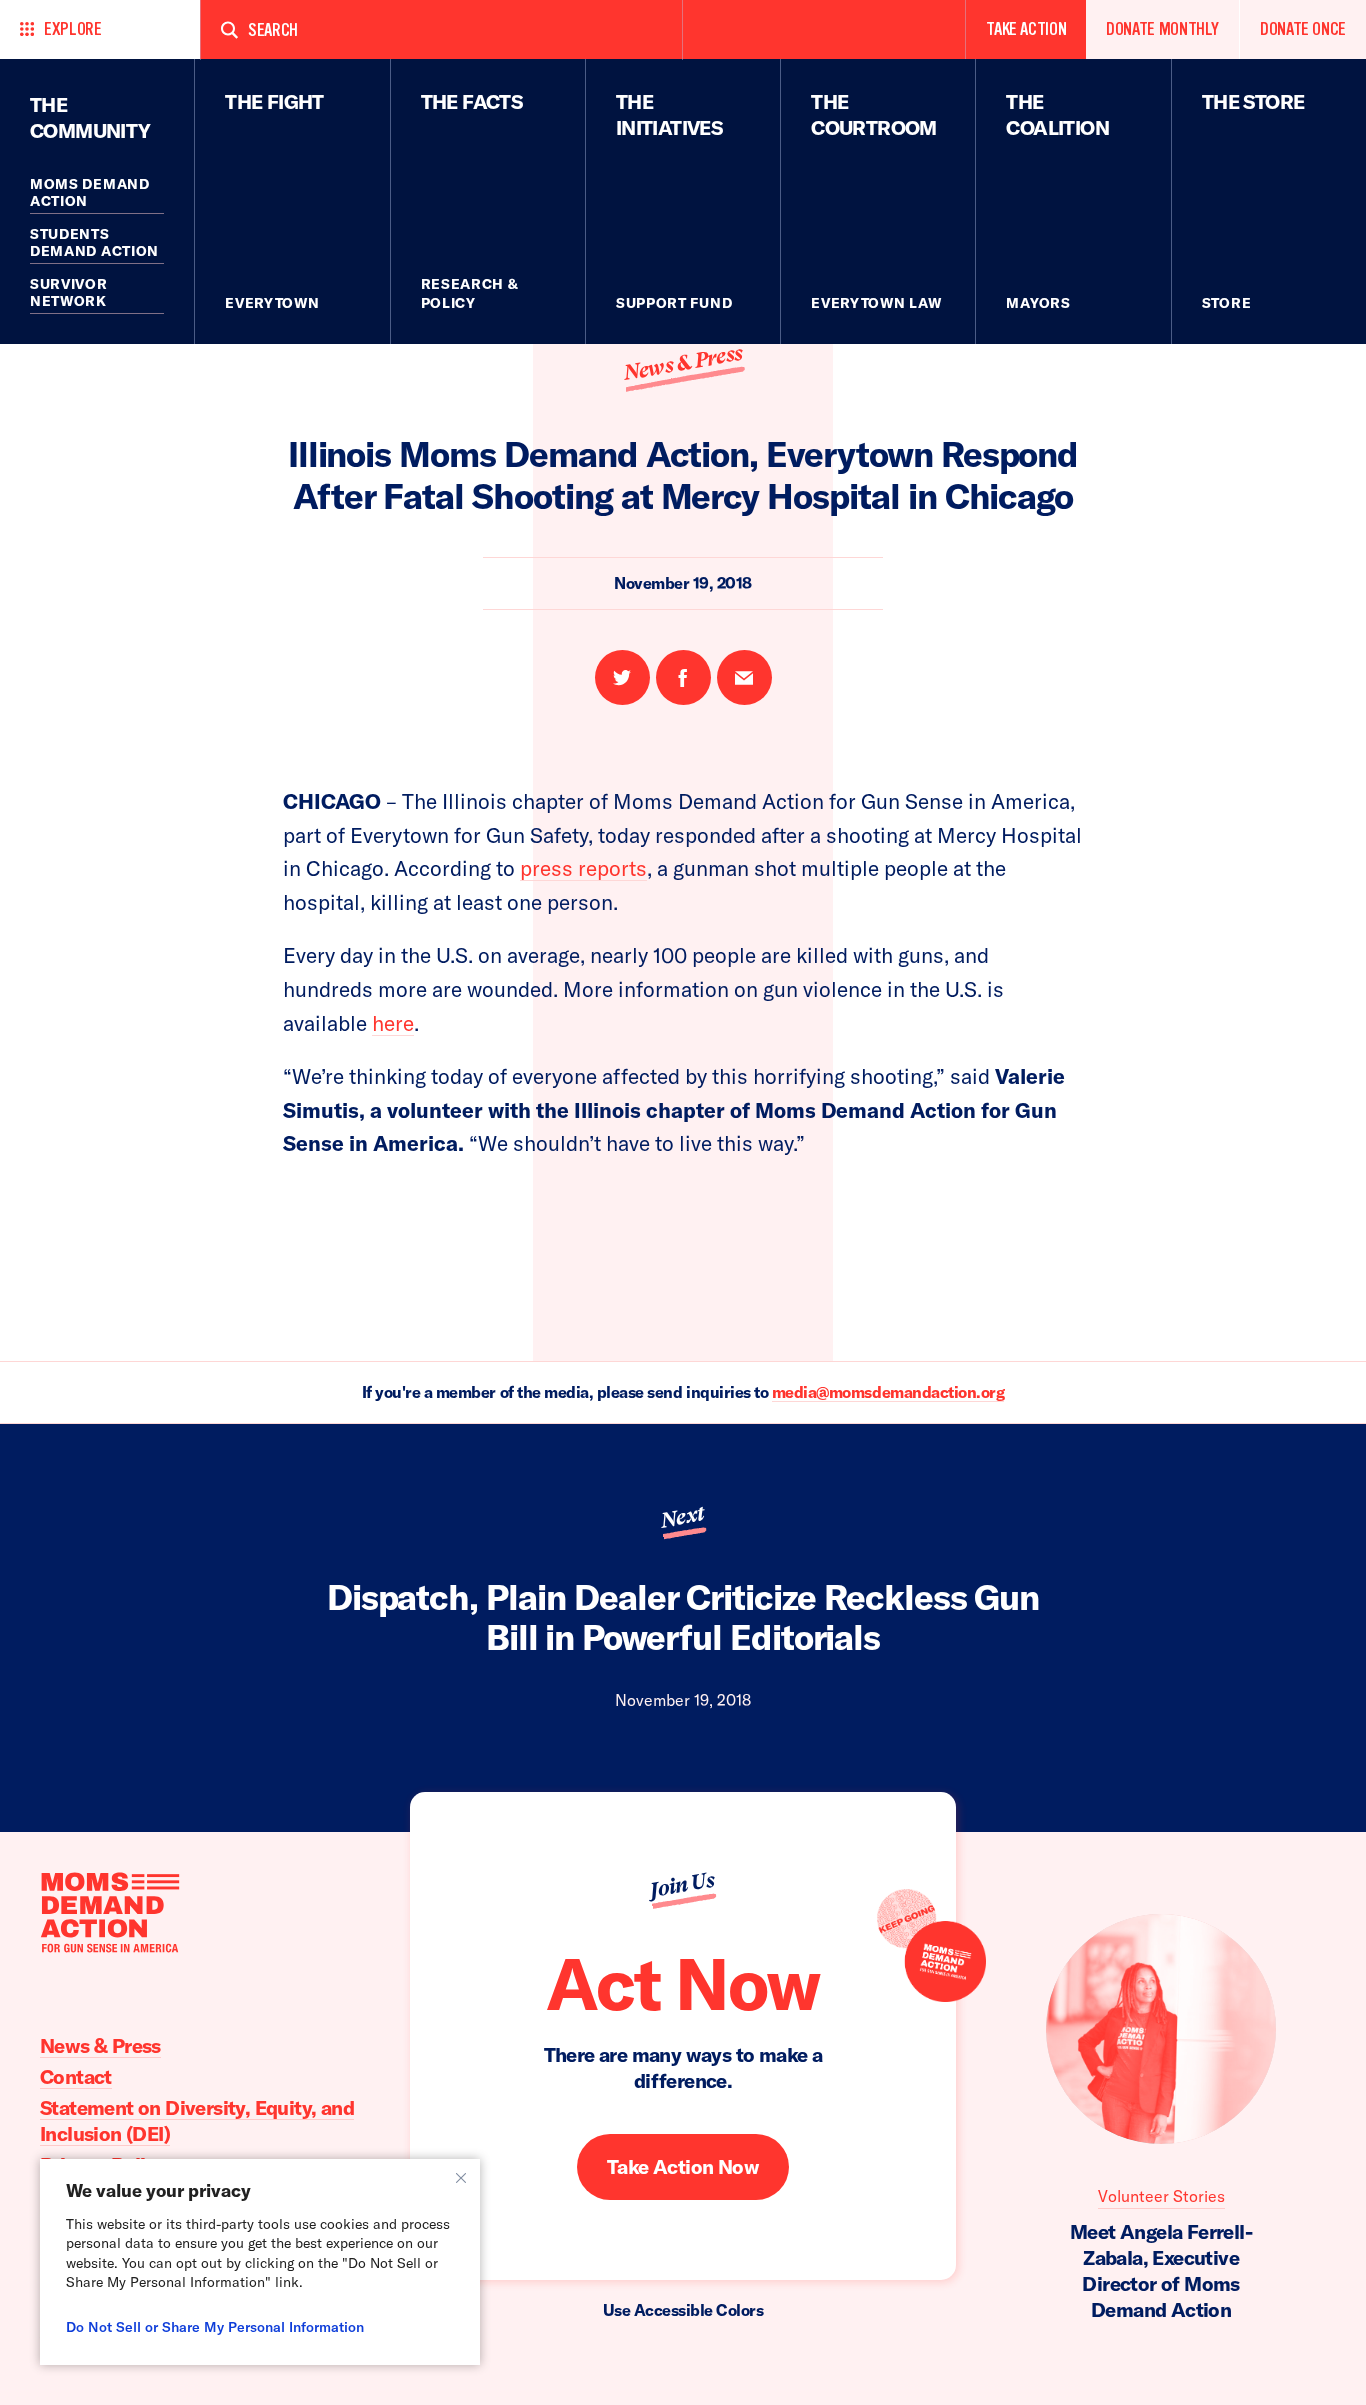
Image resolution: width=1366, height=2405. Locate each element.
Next (682, 1516)
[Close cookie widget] (461, 2178)
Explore (72, 29)
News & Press (682, 363)
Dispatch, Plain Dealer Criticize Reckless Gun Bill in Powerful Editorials (683, 1617)
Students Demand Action (94, 243)
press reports (583, 868)
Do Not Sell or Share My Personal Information (215, 2327)
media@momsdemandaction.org (888, 1392)
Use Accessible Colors (683, 2310)
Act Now (683, 1983)
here (393, 1023)
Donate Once (1303, 29)
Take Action (1026, 29)
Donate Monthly (1162, 29)
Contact (76, 2076)
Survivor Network (69, 293)
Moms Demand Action (90, 193)
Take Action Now (683, 2166)
